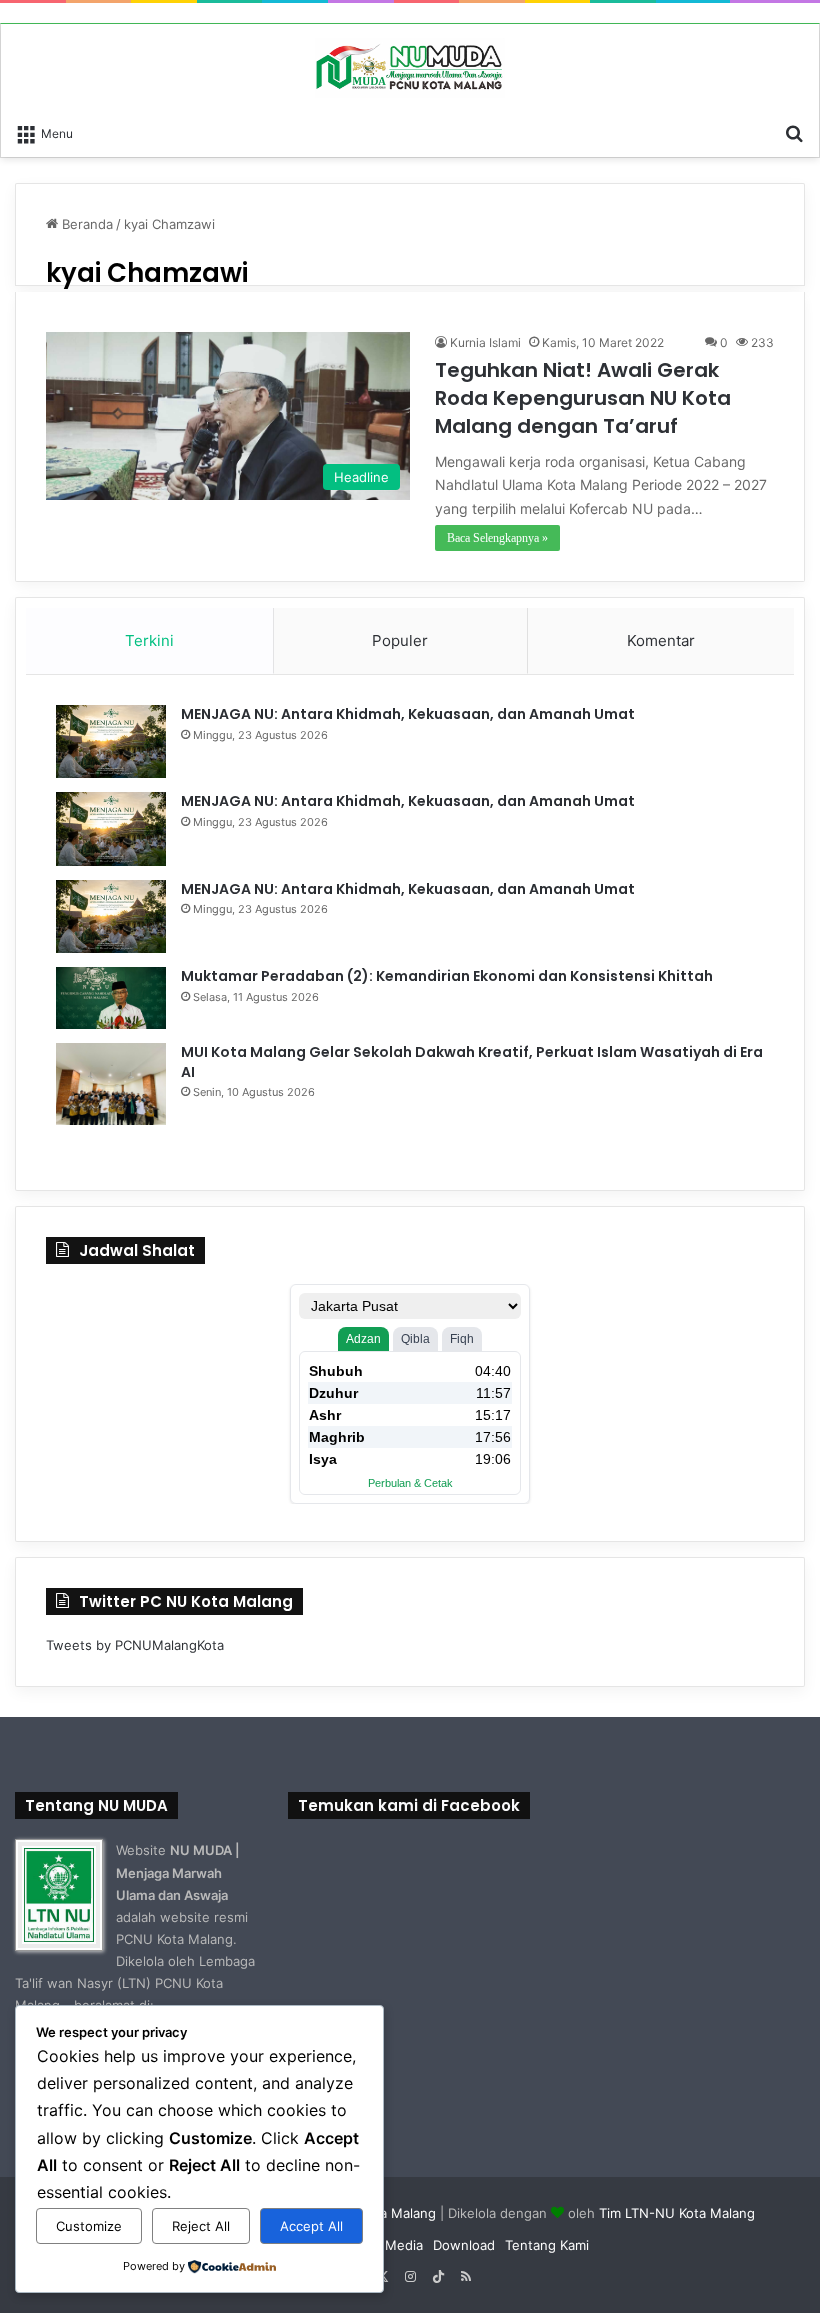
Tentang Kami (547, 2245)
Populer (400, 640)
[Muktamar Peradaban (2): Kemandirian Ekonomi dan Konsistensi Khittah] (111, 998)
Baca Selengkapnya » (497, 538)
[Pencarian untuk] (794, 132)
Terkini (149, 640)
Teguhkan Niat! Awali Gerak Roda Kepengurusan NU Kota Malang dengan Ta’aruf (583, 398)
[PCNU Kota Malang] (410, 68)
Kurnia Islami (485, 342)
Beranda (85, 224)
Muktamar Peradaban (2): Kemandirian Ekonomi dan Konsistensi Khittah (447, 976)
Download (464, 2245)
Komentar (661, 640)
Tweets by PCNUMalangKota (135, 1645)
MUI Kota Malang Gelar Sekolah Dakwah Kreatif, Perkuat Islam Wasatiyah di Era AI (472, 1062)
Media (404, 2245)
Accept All (311, 2226)
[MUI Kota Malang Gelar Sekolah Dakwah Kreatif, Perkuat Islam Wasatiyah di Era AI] (111, 1084)
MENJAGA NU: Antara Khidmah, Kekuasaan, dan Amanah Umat (408, 714)
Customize (89, 2226)
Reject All (201, 2226)
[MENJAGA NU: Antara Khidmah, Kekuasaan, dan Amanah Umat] (111, 741)
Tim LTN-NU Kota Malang (677, 2213)
